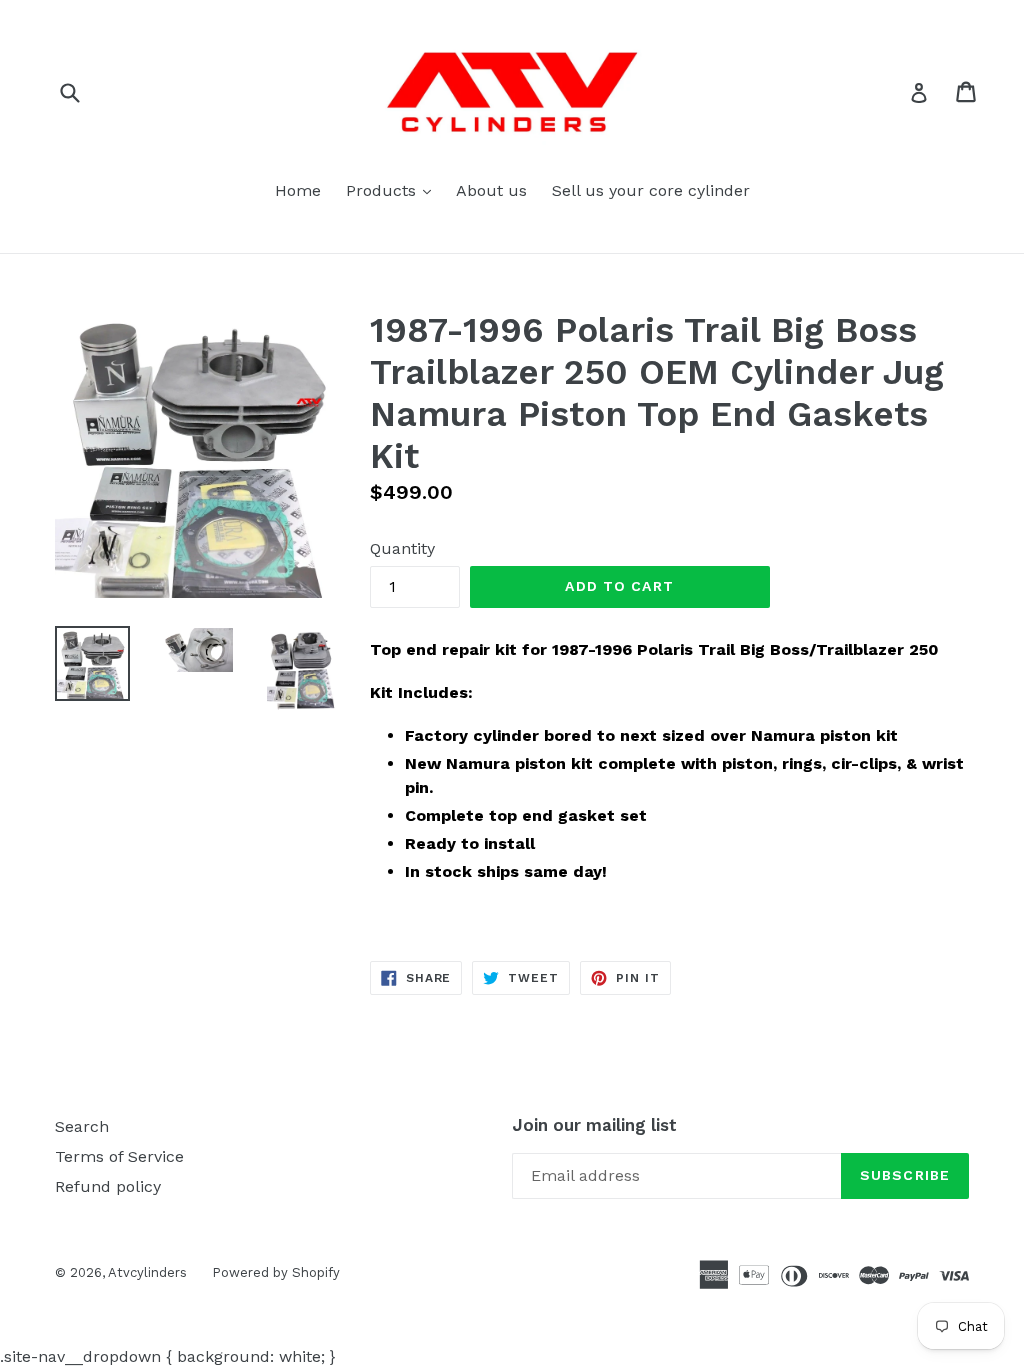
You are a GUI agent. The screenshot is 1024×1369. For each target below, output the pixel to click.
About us (491, 190)
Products (393, 190)
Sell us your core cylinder (651, 190)
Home (298, 190)
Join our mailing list (594, 1125)
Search (82, 1126)
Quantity (402, 548)
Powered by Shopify (276, 1272)
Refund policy (108, 1186)
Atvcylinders (147, 1272)
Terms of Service (119, 1156)
